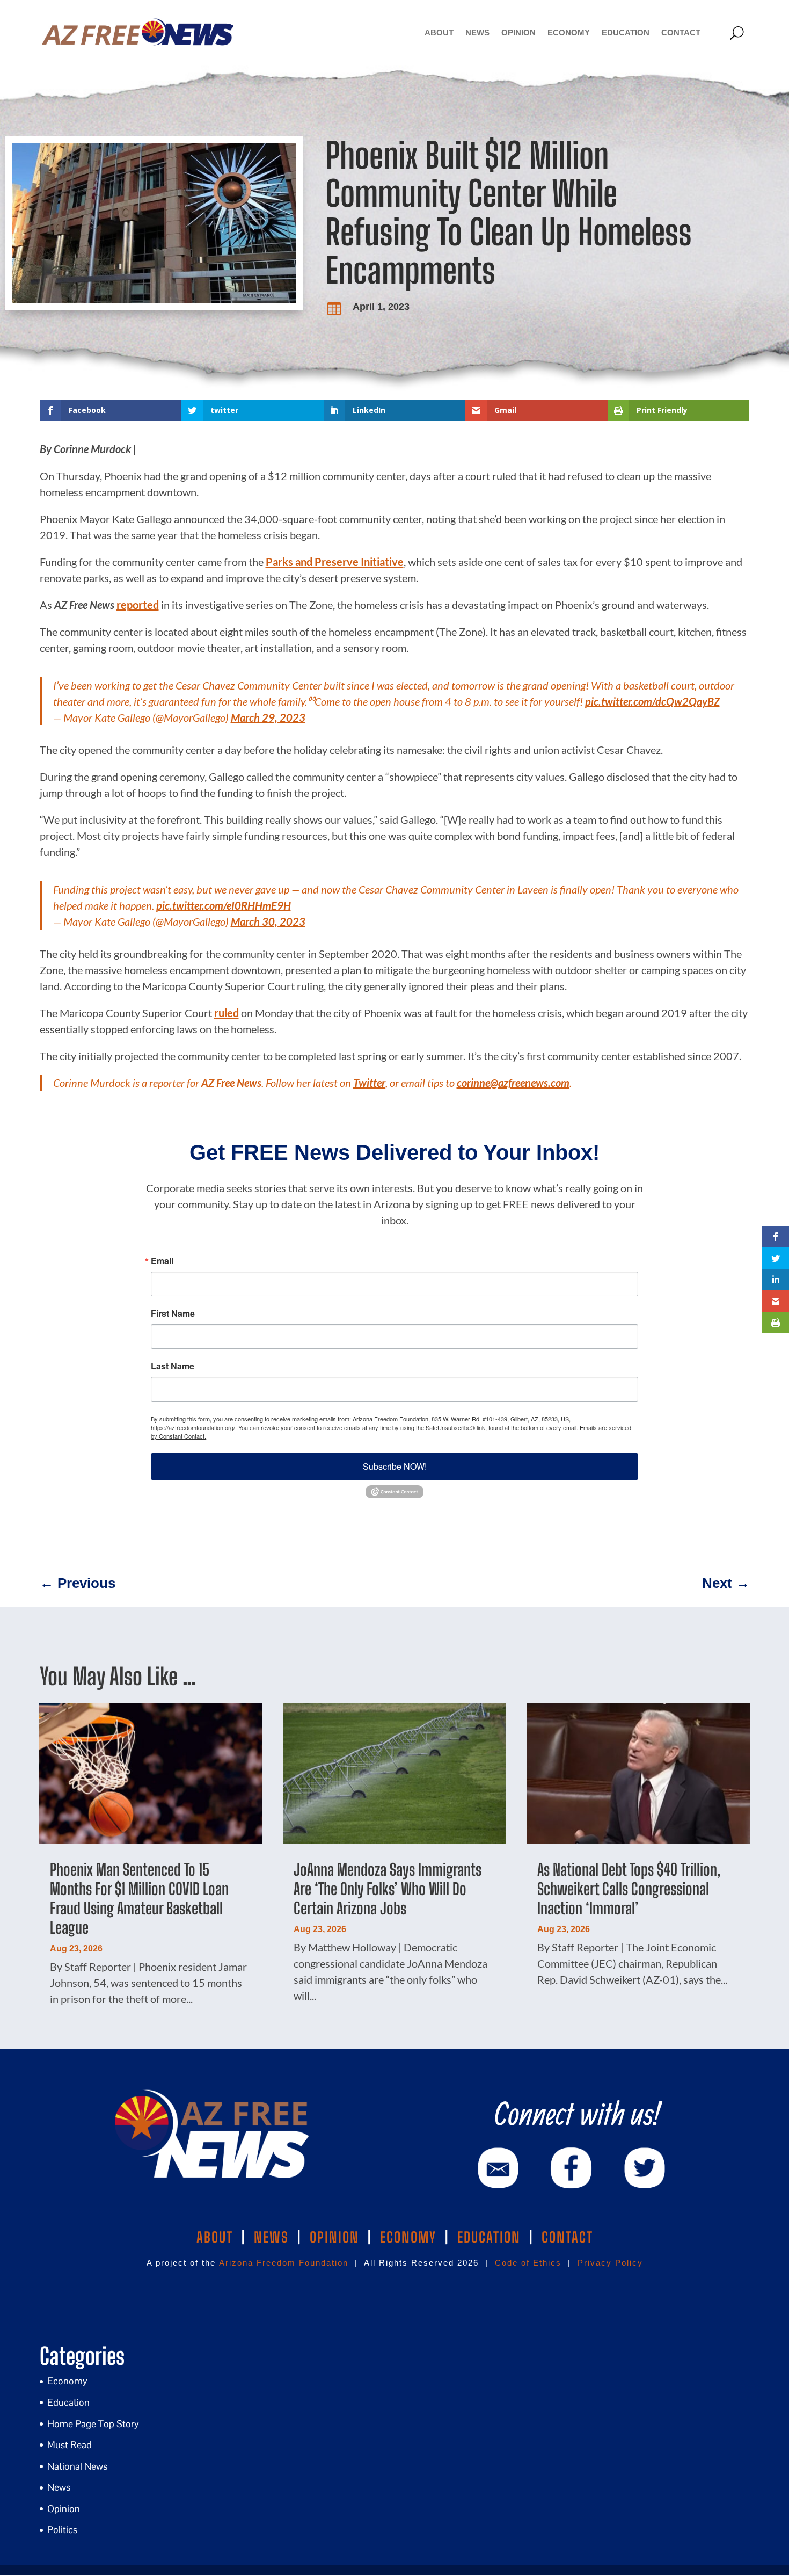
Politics (62, 2530)
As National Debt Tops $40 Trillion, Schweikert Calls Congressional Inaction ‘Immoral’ (629, 1889)
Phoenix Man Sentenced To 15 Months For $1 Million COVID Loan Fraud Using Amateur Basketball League (139, 1898)
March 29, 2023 (268, 717)
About (439, 32)
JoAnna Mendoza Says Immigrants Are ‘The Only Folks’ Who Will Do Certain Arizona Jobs (388, 1889)
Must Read (70, 2445)
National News (77, 2466)
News (477, 32)
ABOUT (215, 2237)
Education (626, 32)
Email (162, 1261)
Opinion (518, 32)
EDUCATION (489, 2237)
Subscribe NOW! (395, 1466)
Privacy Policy (610, 2263)
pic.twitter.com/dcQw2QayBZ (652, 701)
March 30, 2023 (268, 921)
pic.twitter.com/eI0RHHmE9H (224, 905)
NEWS (271, 2237)
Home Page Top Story (93, 2424)
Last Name (173, 1366)
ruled (227, 1013)
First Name (173, 1314)
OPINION (334, 2237)
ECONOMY (408, 2237)
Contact (681, 32)
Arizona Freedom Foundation (284, 2263)
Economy (569, 32)
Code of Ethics (528, 2263)
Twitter (369, 1083)
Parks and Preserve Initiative (335, 562)
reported (138, 605)
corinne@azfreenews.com (513, 1083)
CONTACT (567, 2237)
